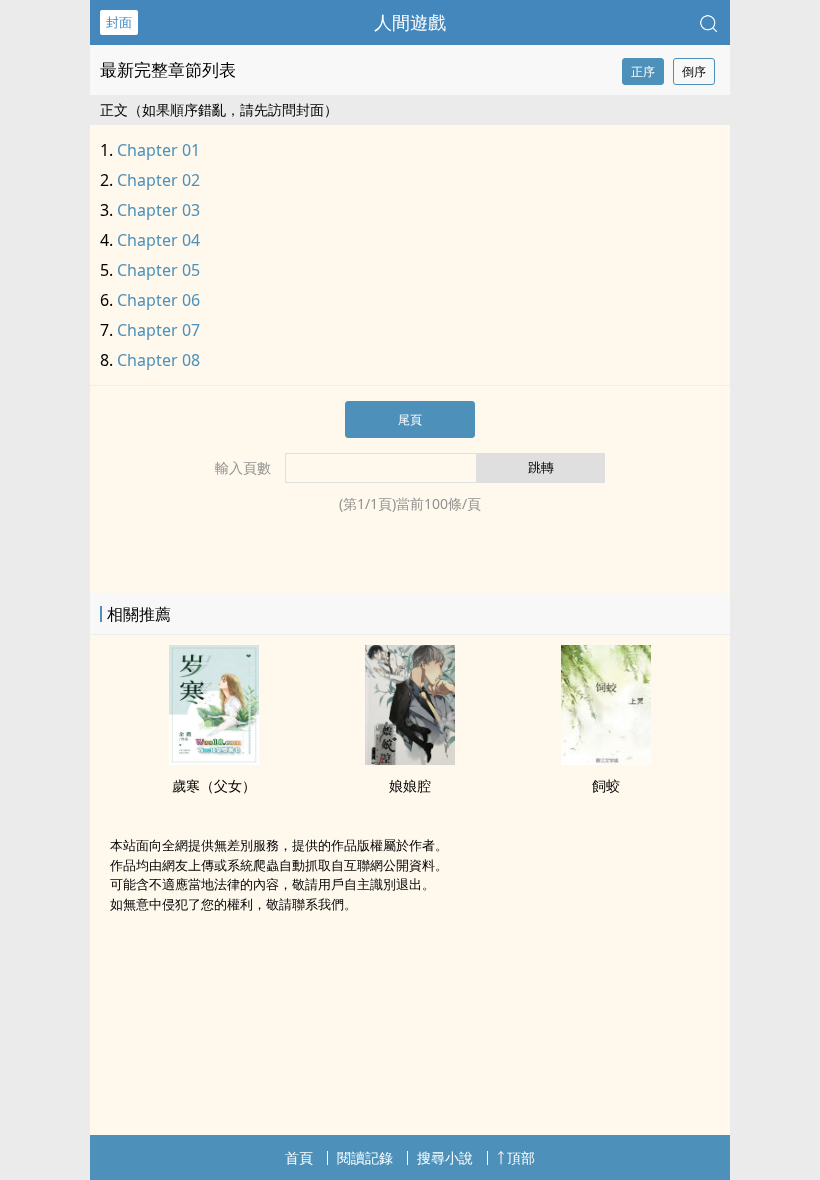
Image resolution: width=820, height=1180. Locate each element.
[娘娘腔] (410, 759)
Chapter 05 (158, 270)
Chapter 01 (158, 150)
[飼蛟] (606, 759)
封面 (119, 22)
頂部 (521, 1157)
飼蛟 (606, 785)
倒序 (694, 71)
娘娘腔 (410, 785)
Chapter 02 (158, 180)
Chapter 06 (158, 300)
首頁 (299, 1157)
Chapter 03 (158, 210)
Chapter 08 (158, 360)
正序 (643, 71)
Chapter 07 (158, 330)
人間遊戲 (410, 22)
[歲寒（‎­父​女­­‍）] (214, 759)
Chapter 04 (158, 240)
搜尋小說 (445, 1157)
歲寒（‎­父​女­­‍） (214, 785)
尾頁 (410, 419)
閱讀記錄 (365, 1157)
